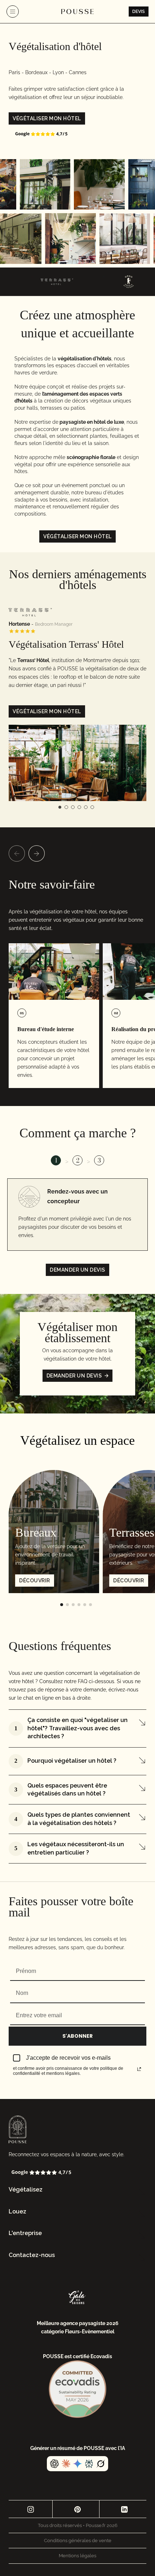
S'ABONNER (77, 2036)
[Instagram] (30, 2509)
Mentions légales (77, 2556)
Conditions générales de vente (78, 2541)
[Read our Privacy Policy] (139, 2069)
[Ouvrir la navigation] (13, 12)
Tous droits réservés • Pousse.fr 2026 (78, 2525)
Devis (139, 12)
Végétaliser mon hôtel (47, 118)
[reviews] (41, 134)
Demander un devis (77, 1270)
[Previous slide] (17, 853)
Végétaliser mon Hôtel (47, 711)
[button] (77, 2190)
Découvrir (35, 1581)
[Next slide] (37, 853)
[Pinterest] (77, 2509)
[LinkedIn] (124, 2509)
